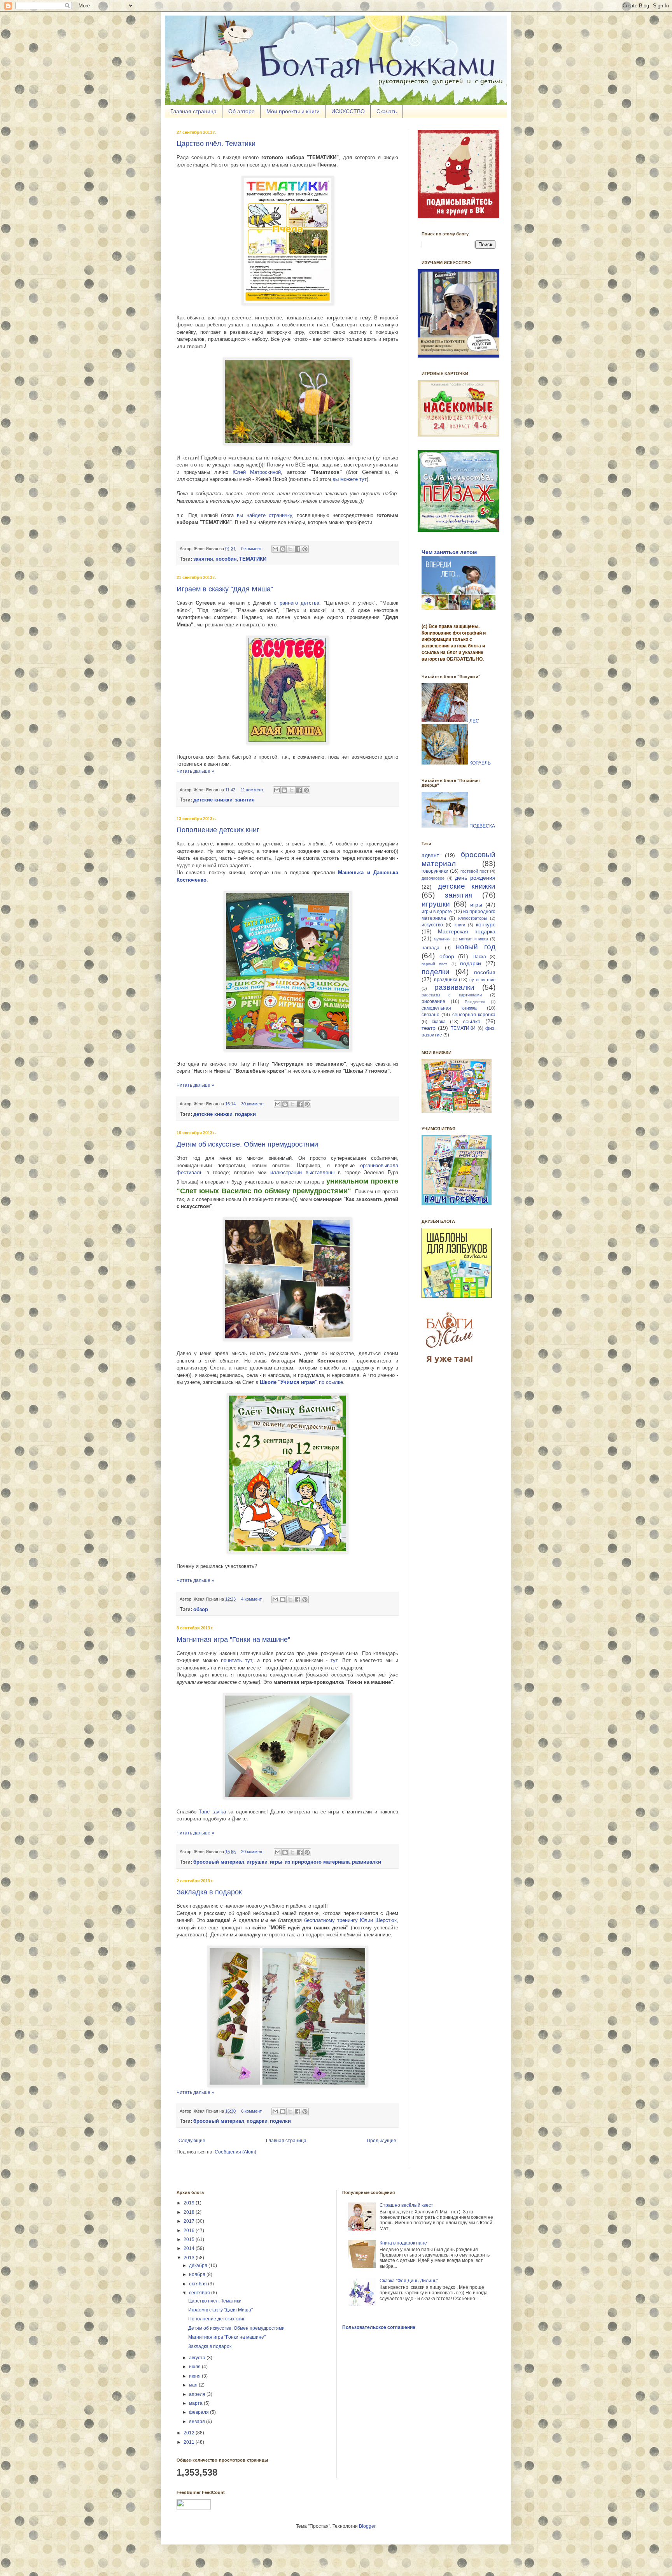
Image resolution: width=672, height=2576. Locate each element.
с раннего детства (297, 603)
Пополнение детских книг (218, 830)
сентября (200, 2293)
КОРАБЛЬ (480, 763)
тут (334, 1660)
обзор (447, 956)
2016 (190, 2231)
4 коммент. (252, 1599)
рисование (433, 1001)
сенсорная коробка (474, 1015)
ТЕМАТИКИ (463, 1028)
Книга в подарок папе (403, 2243)
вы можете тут (350, 479)
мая (194, 2385)
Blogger (367, 2526)
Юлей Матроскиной (257, 472)
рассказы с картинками (452, 995)
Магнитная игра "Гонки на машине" (233, 1640)
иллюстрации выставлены (302, 1172)
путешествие (482, 980)
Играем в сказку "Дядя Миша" (225, 589)
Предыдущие (381, 2141)
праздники (446, 980)
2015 (190, 2239)
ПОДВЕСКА (482, 826)
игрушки (436, 904)
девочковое (433, 878)
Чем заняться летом (449, 552)
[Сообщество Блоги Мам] (451, 1368)
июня (195, 2376)
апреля (198, 2394)
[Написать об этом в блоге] (283, 549)
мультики (442, 939)
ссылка (472, 1021)
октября (199, 2284)
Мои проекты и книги (293, 111)
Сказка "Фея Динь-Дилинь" (409, 2281)
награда (430, 948)
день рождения (475, 878)
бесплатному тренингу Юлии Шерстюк (350, 1920)
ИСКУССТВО (348, 111)
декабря (199, 2266)
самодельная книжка (449, 1008)
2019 (190, 2203)
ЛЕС (474, 721)
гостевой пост (474, 871)
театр (429, 1028)
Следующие (192, 2141)
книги (460, 925)
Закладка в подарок (209, 1892)
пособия (485, 972)
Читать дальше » (195, 771)
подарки (471, 963)
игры (476, 905)
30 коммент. (253, 1104)
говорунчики (435, 871)
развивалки (454, 987)
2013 (190, 2258)
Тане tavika (212, 1812)
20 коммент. (253, 1852)
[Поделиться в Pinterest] (305, 549)
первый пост (434, 964)
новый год (476, 947)
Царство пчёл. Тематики (216, 144)
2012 (190, 2433)
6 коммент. (252, 2111)
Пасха (479, 957)
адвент (430, 855)
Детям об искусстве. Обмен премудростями (247, 1144)
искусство (432, 925)
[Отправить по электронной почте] (275, 549)
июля (195, 2367)
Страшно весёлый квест (406, 2205)
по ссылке (301, 1382)
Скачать (387, 111)
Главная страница (193, 111)
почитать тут (236, 1660)
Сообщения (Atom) (235, 2152)
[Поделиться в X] (290, 549)
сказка (439, 1022)
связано (430, 1015)
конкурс (486, 924)
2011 (190, 2442)
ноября (198, 2274)
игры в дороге (437, 912)
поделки (436, 972)
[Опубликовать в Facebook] (297, 549)
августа (198, 2358)
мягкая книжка (473, 939)
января (198, 2422)
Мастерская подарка (467, 931)
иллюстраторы (472, 918)
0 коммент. (252, 549)
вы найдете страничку (264, 515)
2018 (190, 2212)
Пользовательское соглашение (379, 2327)
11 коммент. (252, 790)
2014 (190, 2248)
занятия (459, 895)
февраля (199, 2412)
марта (196, 2403)
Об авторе (241, 111)
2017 (190, 2221)
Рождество (475, 1002)
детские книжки (467, 886)
